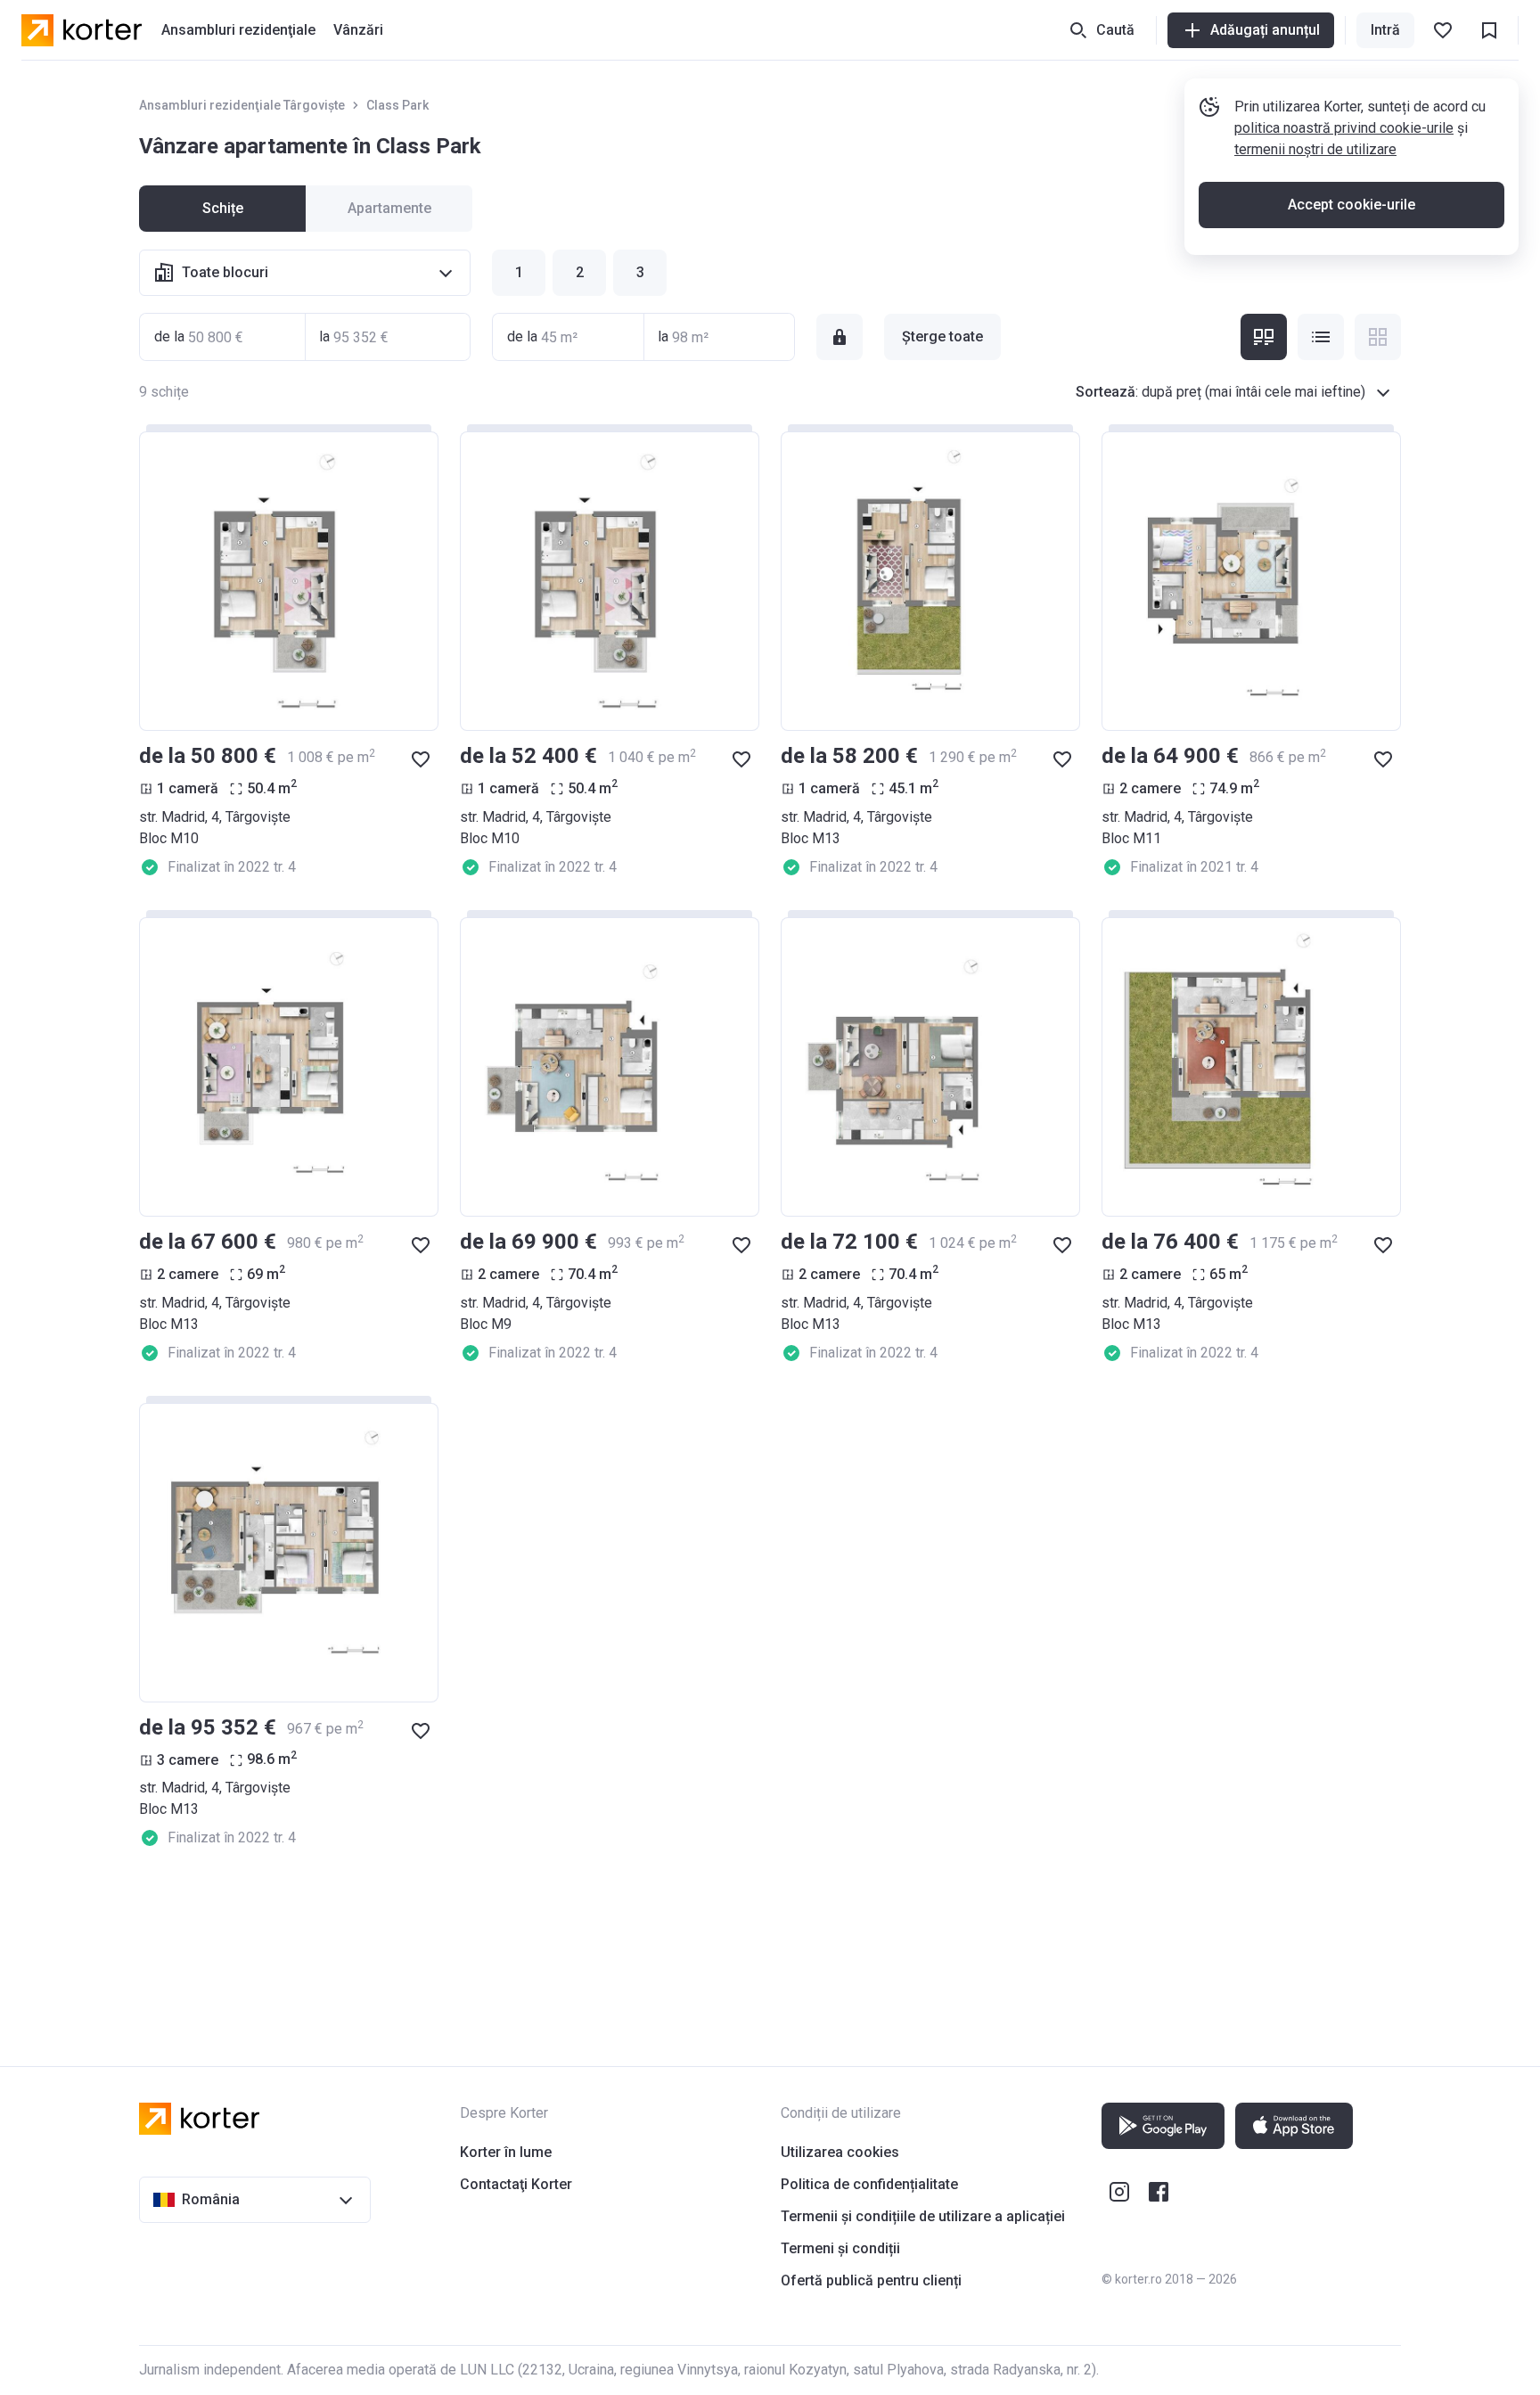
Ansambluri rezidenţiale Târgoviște (242, 105)
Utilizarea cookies (840, 2152)
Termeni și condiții (840, 2248)
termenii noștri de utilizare (1315, 149)
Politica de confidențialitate (869, 2184)
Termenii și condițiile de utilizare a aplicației (923, 2216)
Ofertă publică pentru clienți (871, 2280)
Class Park (397, 105)
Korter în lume (506, 2152)
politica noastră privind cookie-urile (1344, 128)
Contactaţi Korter (516, 2184)
